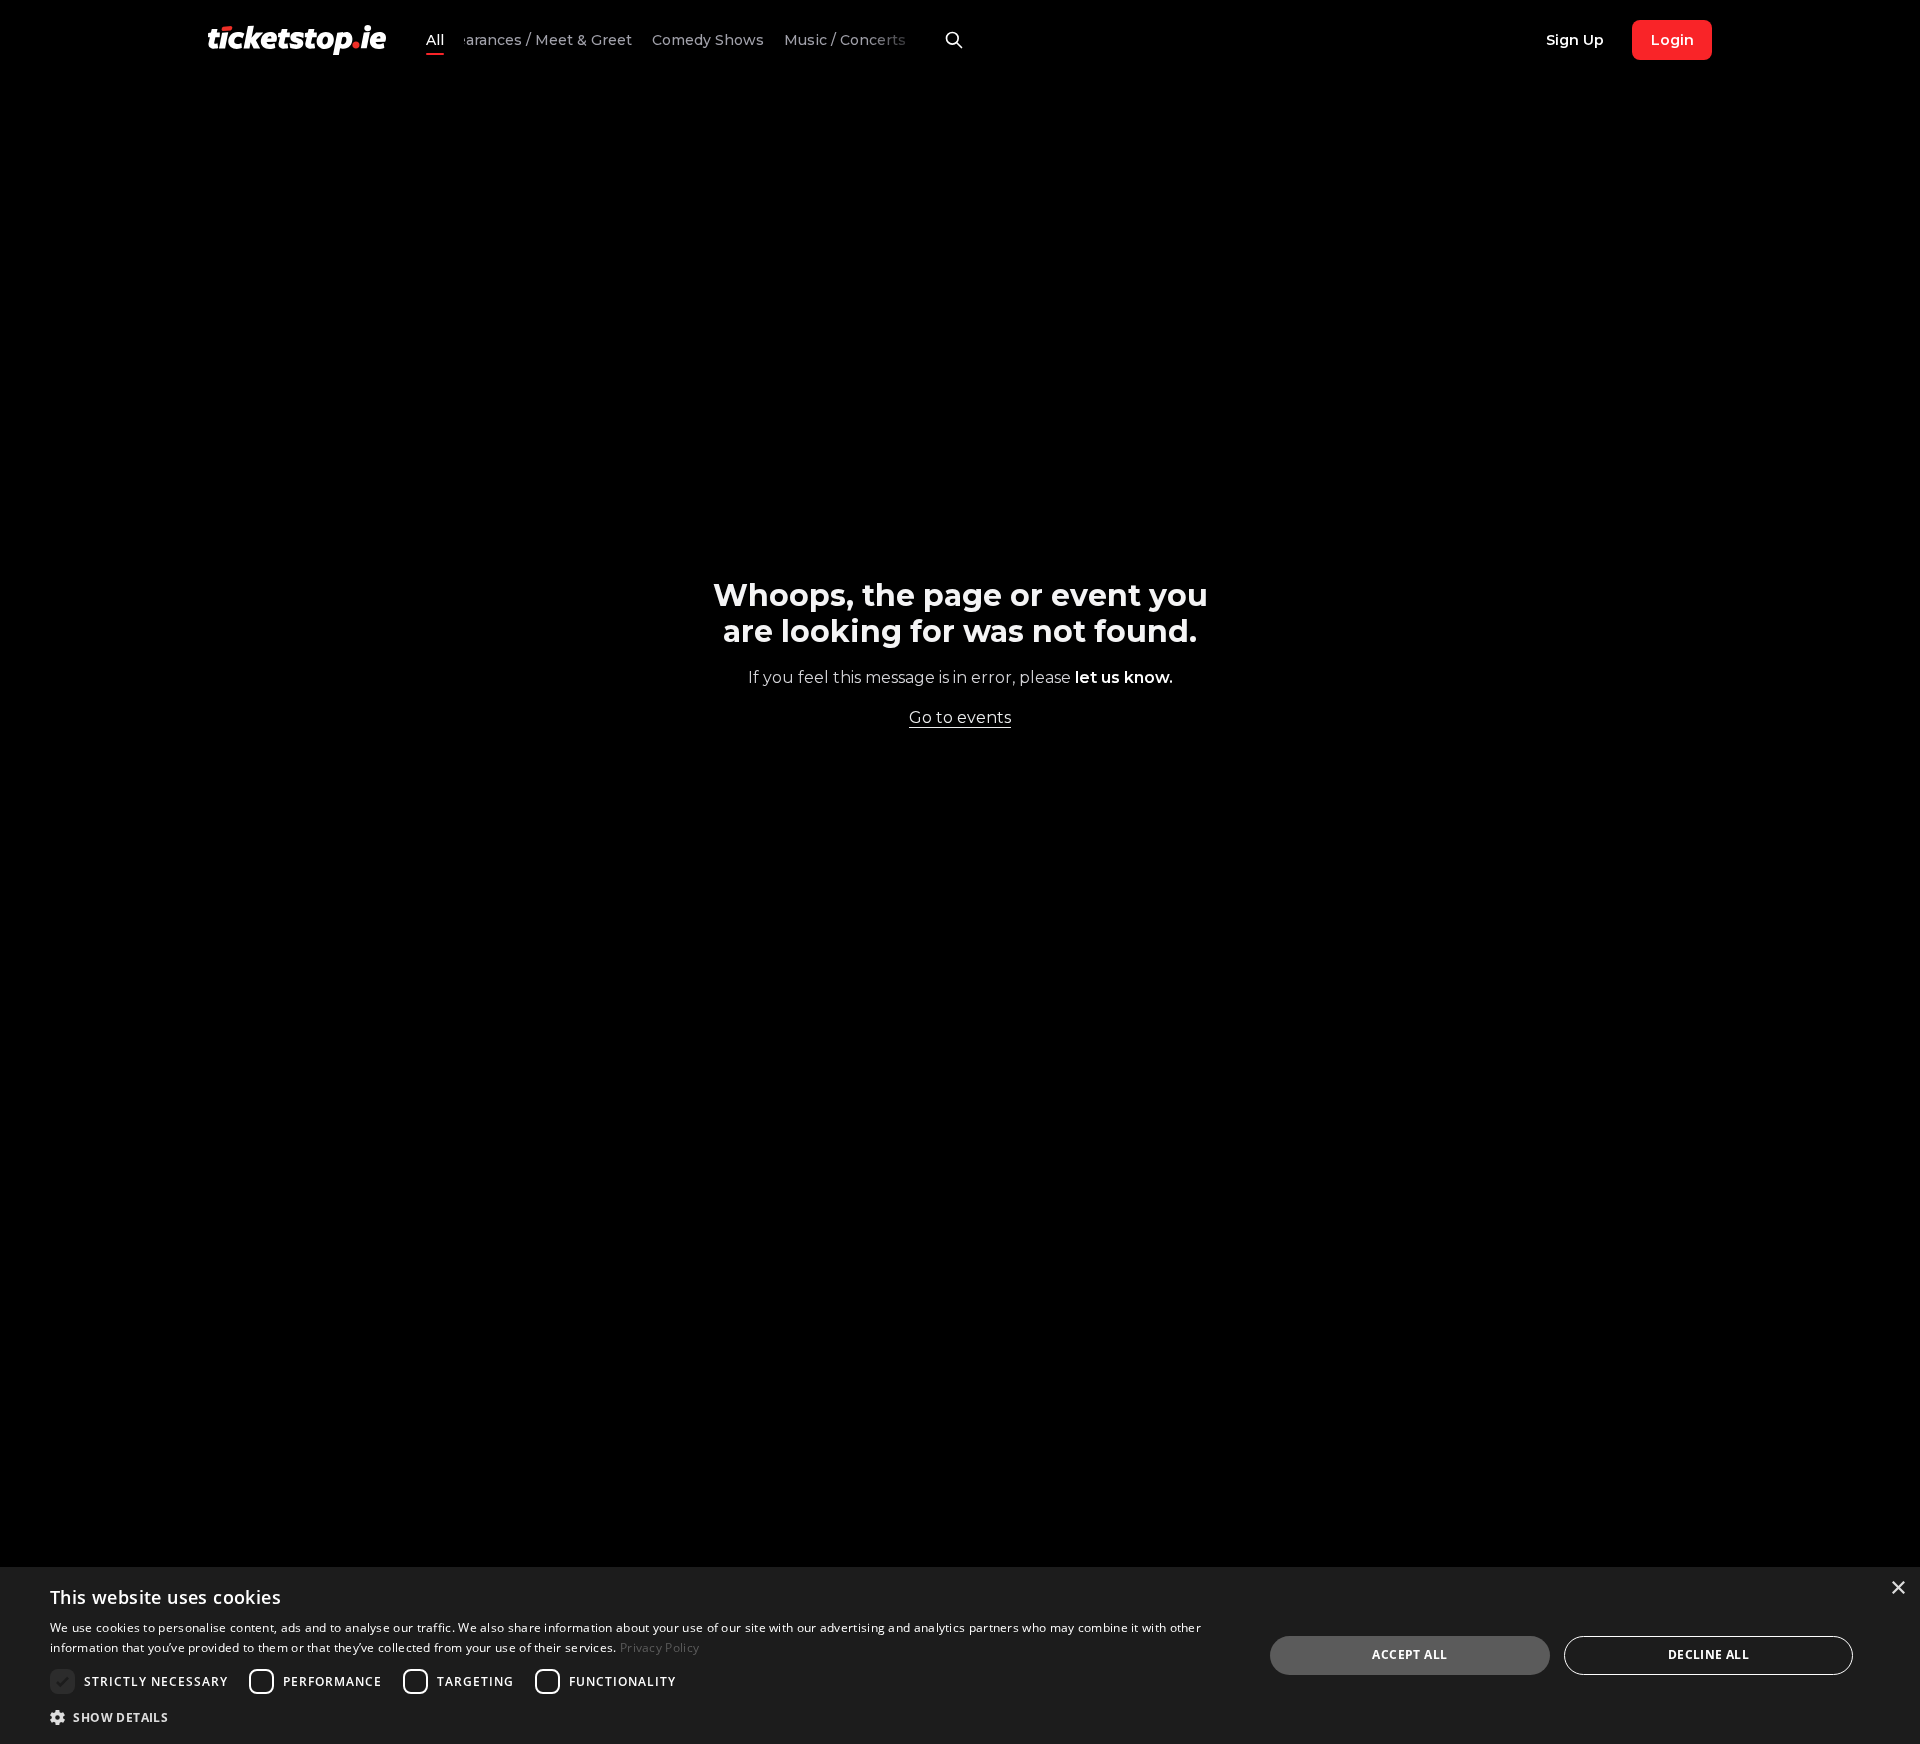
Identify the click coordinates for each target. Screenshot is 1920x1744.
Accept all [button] (1409, 1654)
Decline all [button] (1708, 1654)
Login (1672, 40)
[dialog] (960, 1655)
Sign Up (1575, 40)
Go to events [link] (960, 717)
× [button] (1897, 1588)
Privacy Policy (659, 1647)
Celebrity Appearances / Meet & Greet (495, 40)
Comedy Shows (708, 40)
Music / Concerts (845, 40)
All (435, 40)
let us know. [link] (1124, 677)
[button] (638, 1717)
